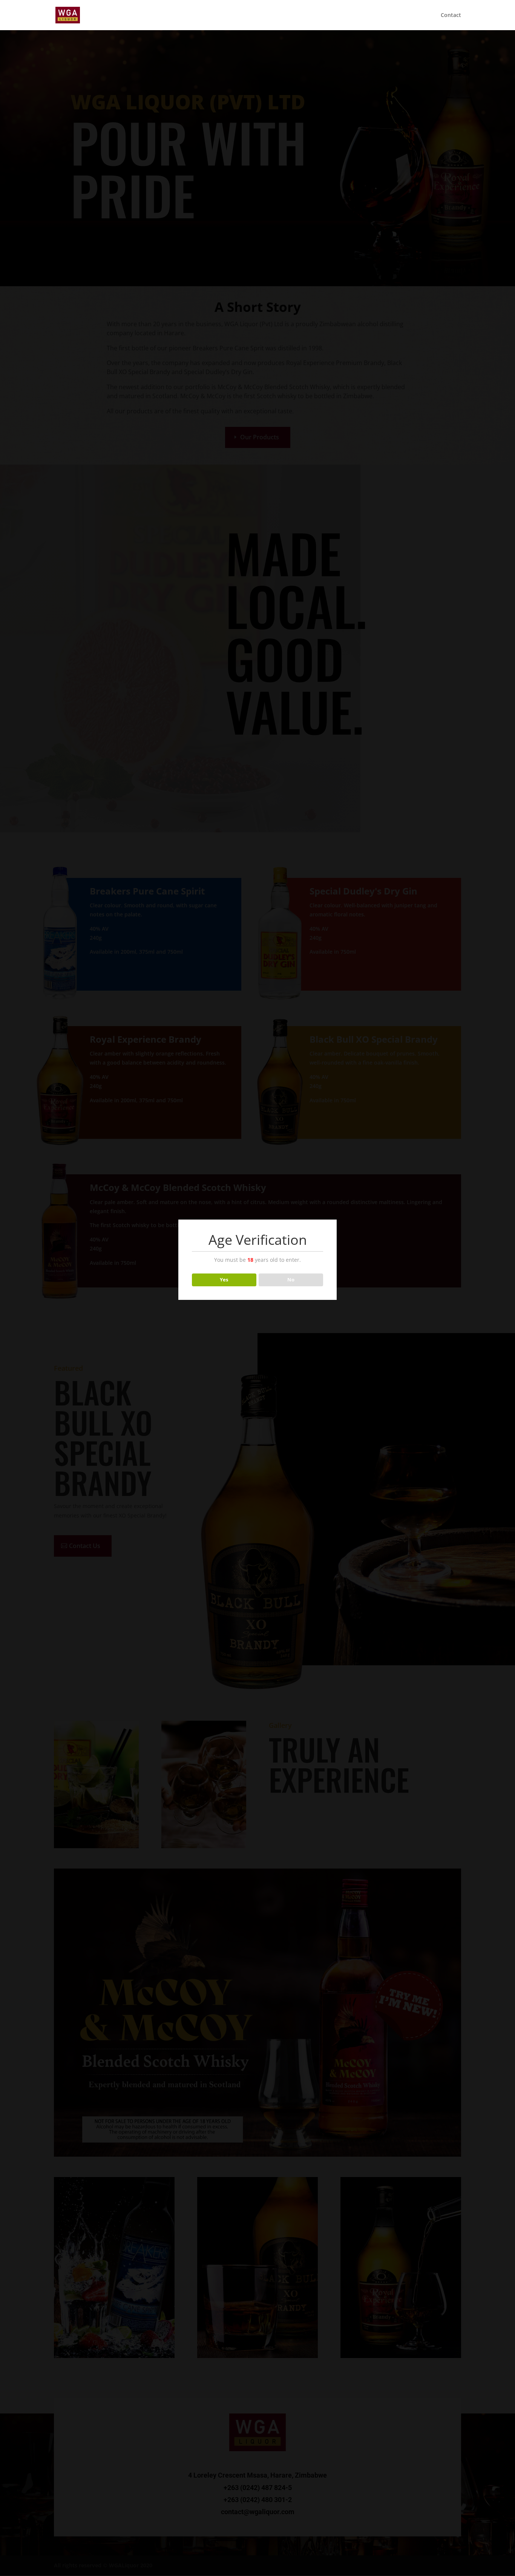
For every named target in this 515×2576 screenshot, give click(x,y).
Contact (451, 15)
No (291, 1280)
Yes (224, 1280)
